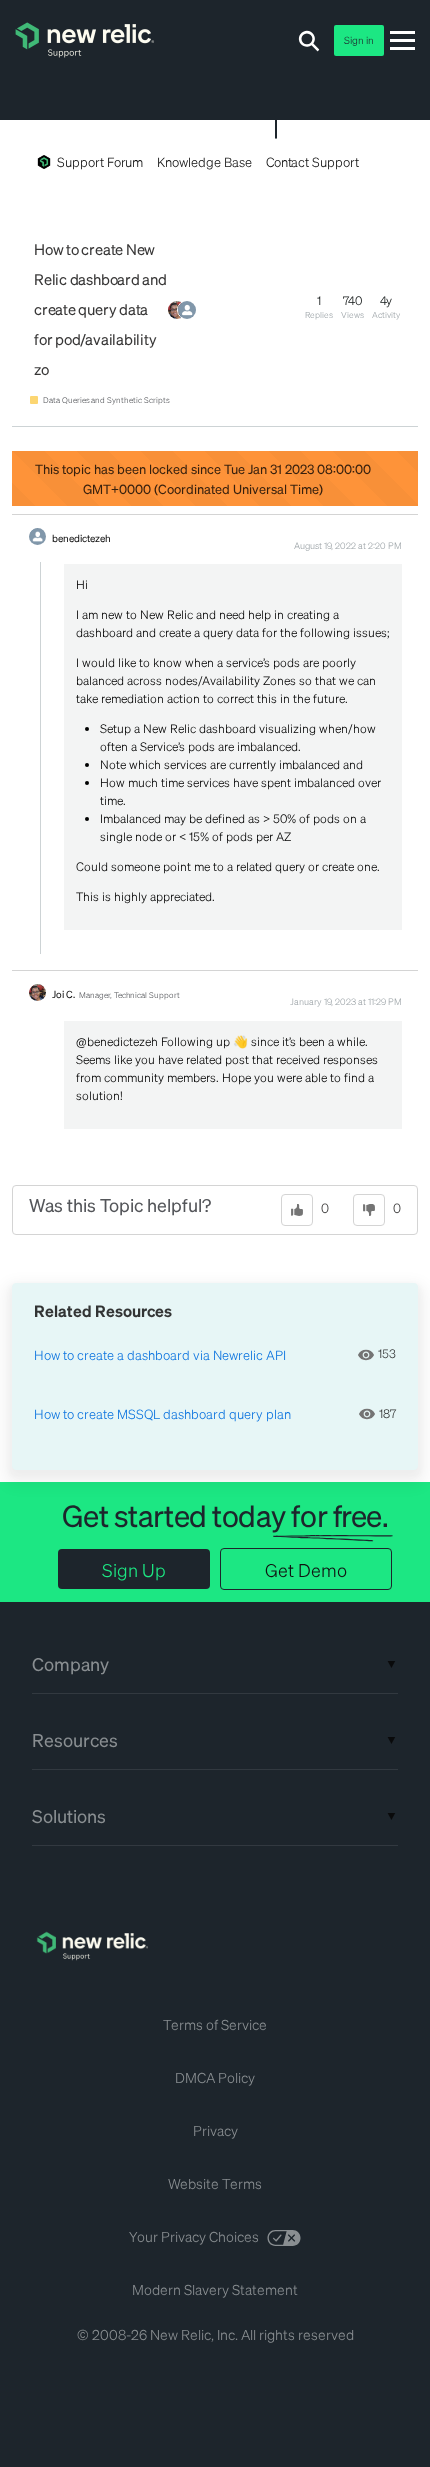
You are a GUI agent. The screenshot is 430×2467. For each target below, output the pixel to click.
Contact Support (312, 161)
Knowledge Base (204, 161)
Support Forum (100, 161)
